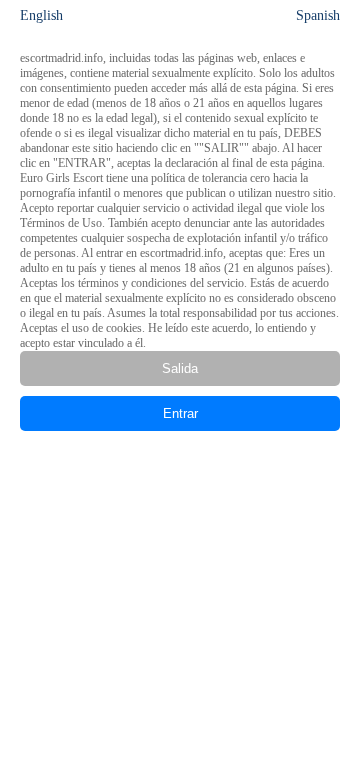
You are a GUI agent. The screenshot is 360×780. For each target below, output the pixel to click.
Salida (180, 368)
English (41, 15)
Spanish (318, 15)
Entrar (180, 413)
